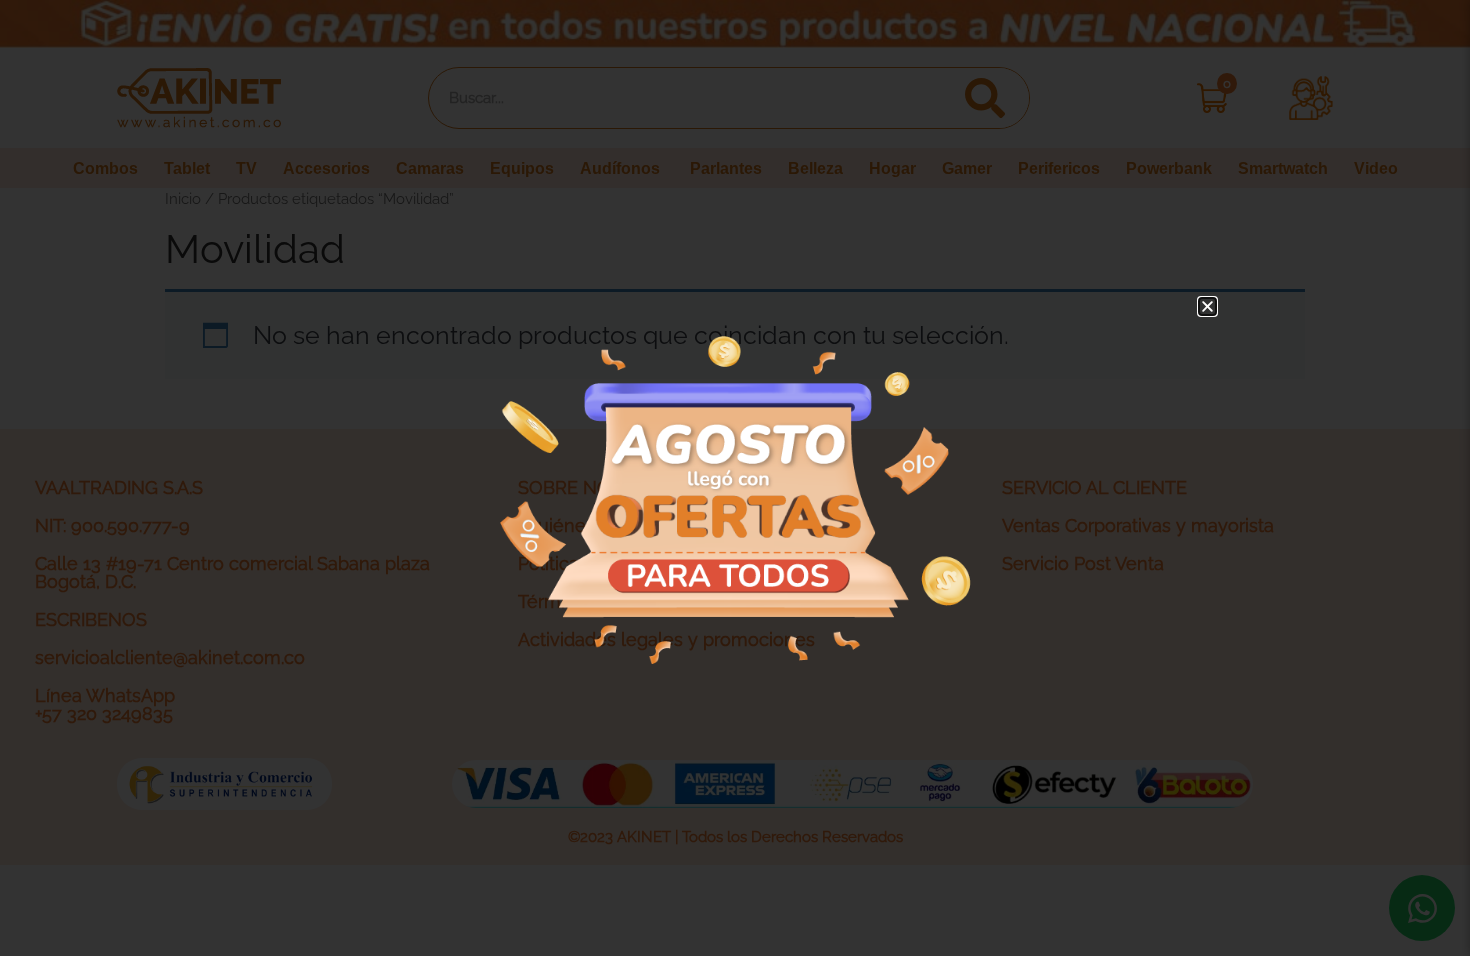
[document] (735, 478)
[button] (1207, 306)
